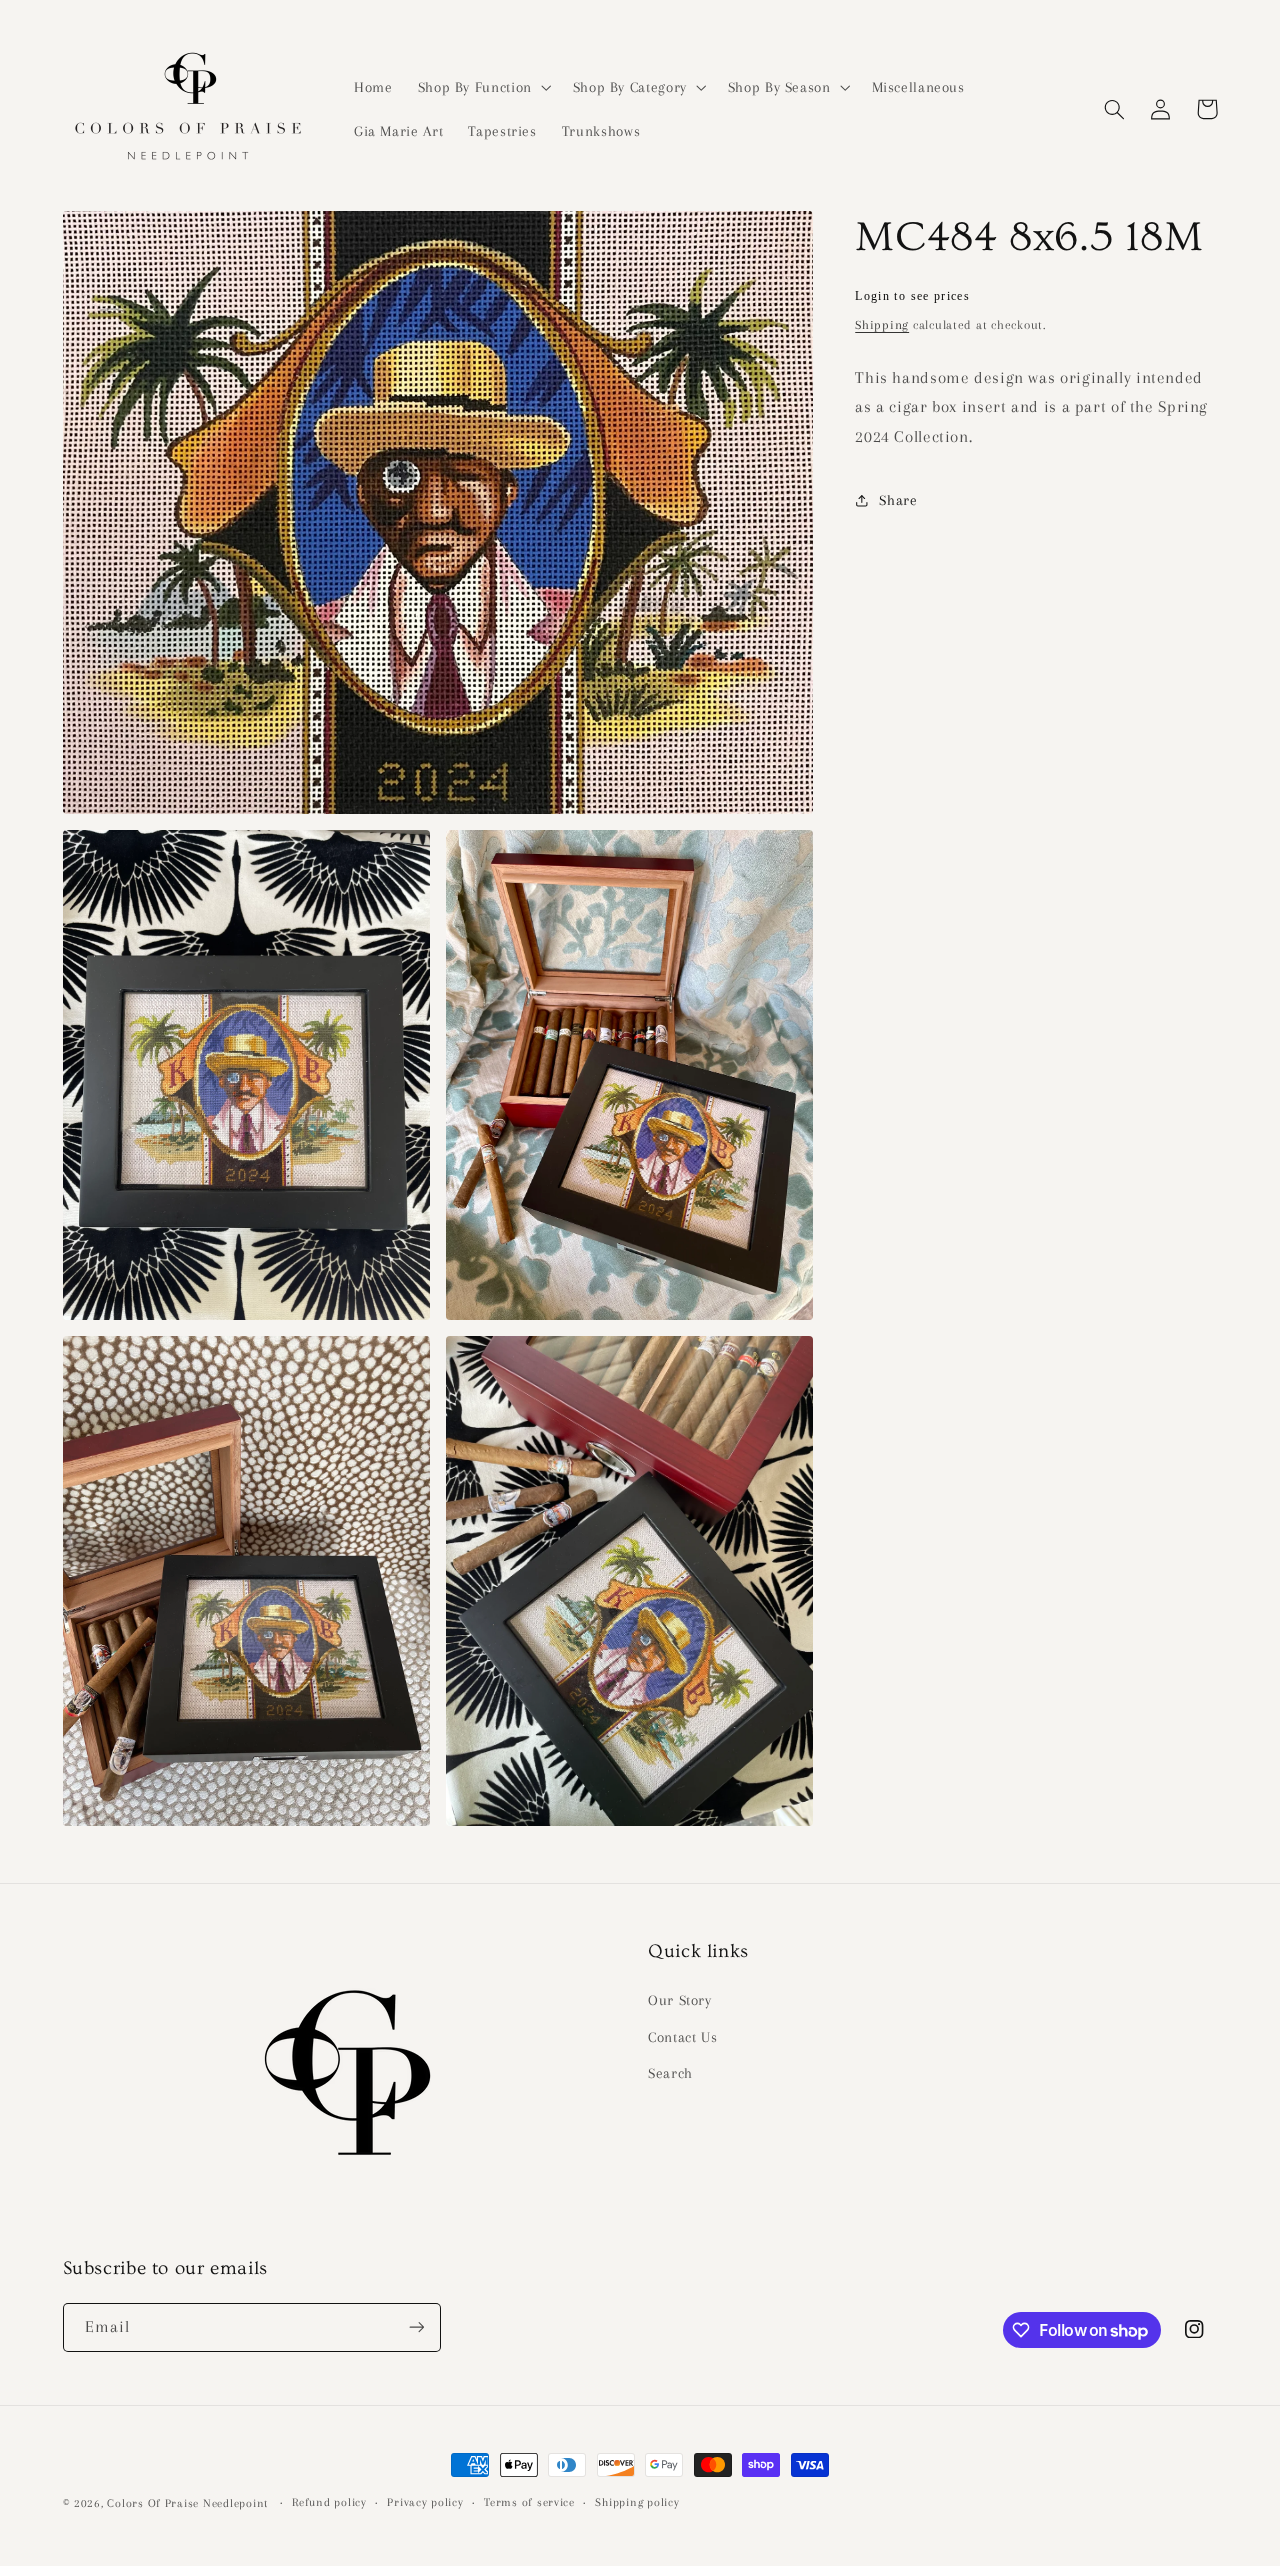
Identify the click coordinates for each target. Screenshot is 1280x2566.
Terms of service (529, 2502)
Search (670, 2073)
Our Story (680, 2000)
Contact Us (682, 2037)
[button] (482, 87)
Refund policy (329, 2502)
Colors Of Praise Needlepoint (187, 2503)
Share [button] (898, 500)
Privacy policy (425, 2502)
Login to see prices (912, 296)
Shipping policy (637, 2502)
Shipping (882, 325)
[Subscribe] (416, 2327)
